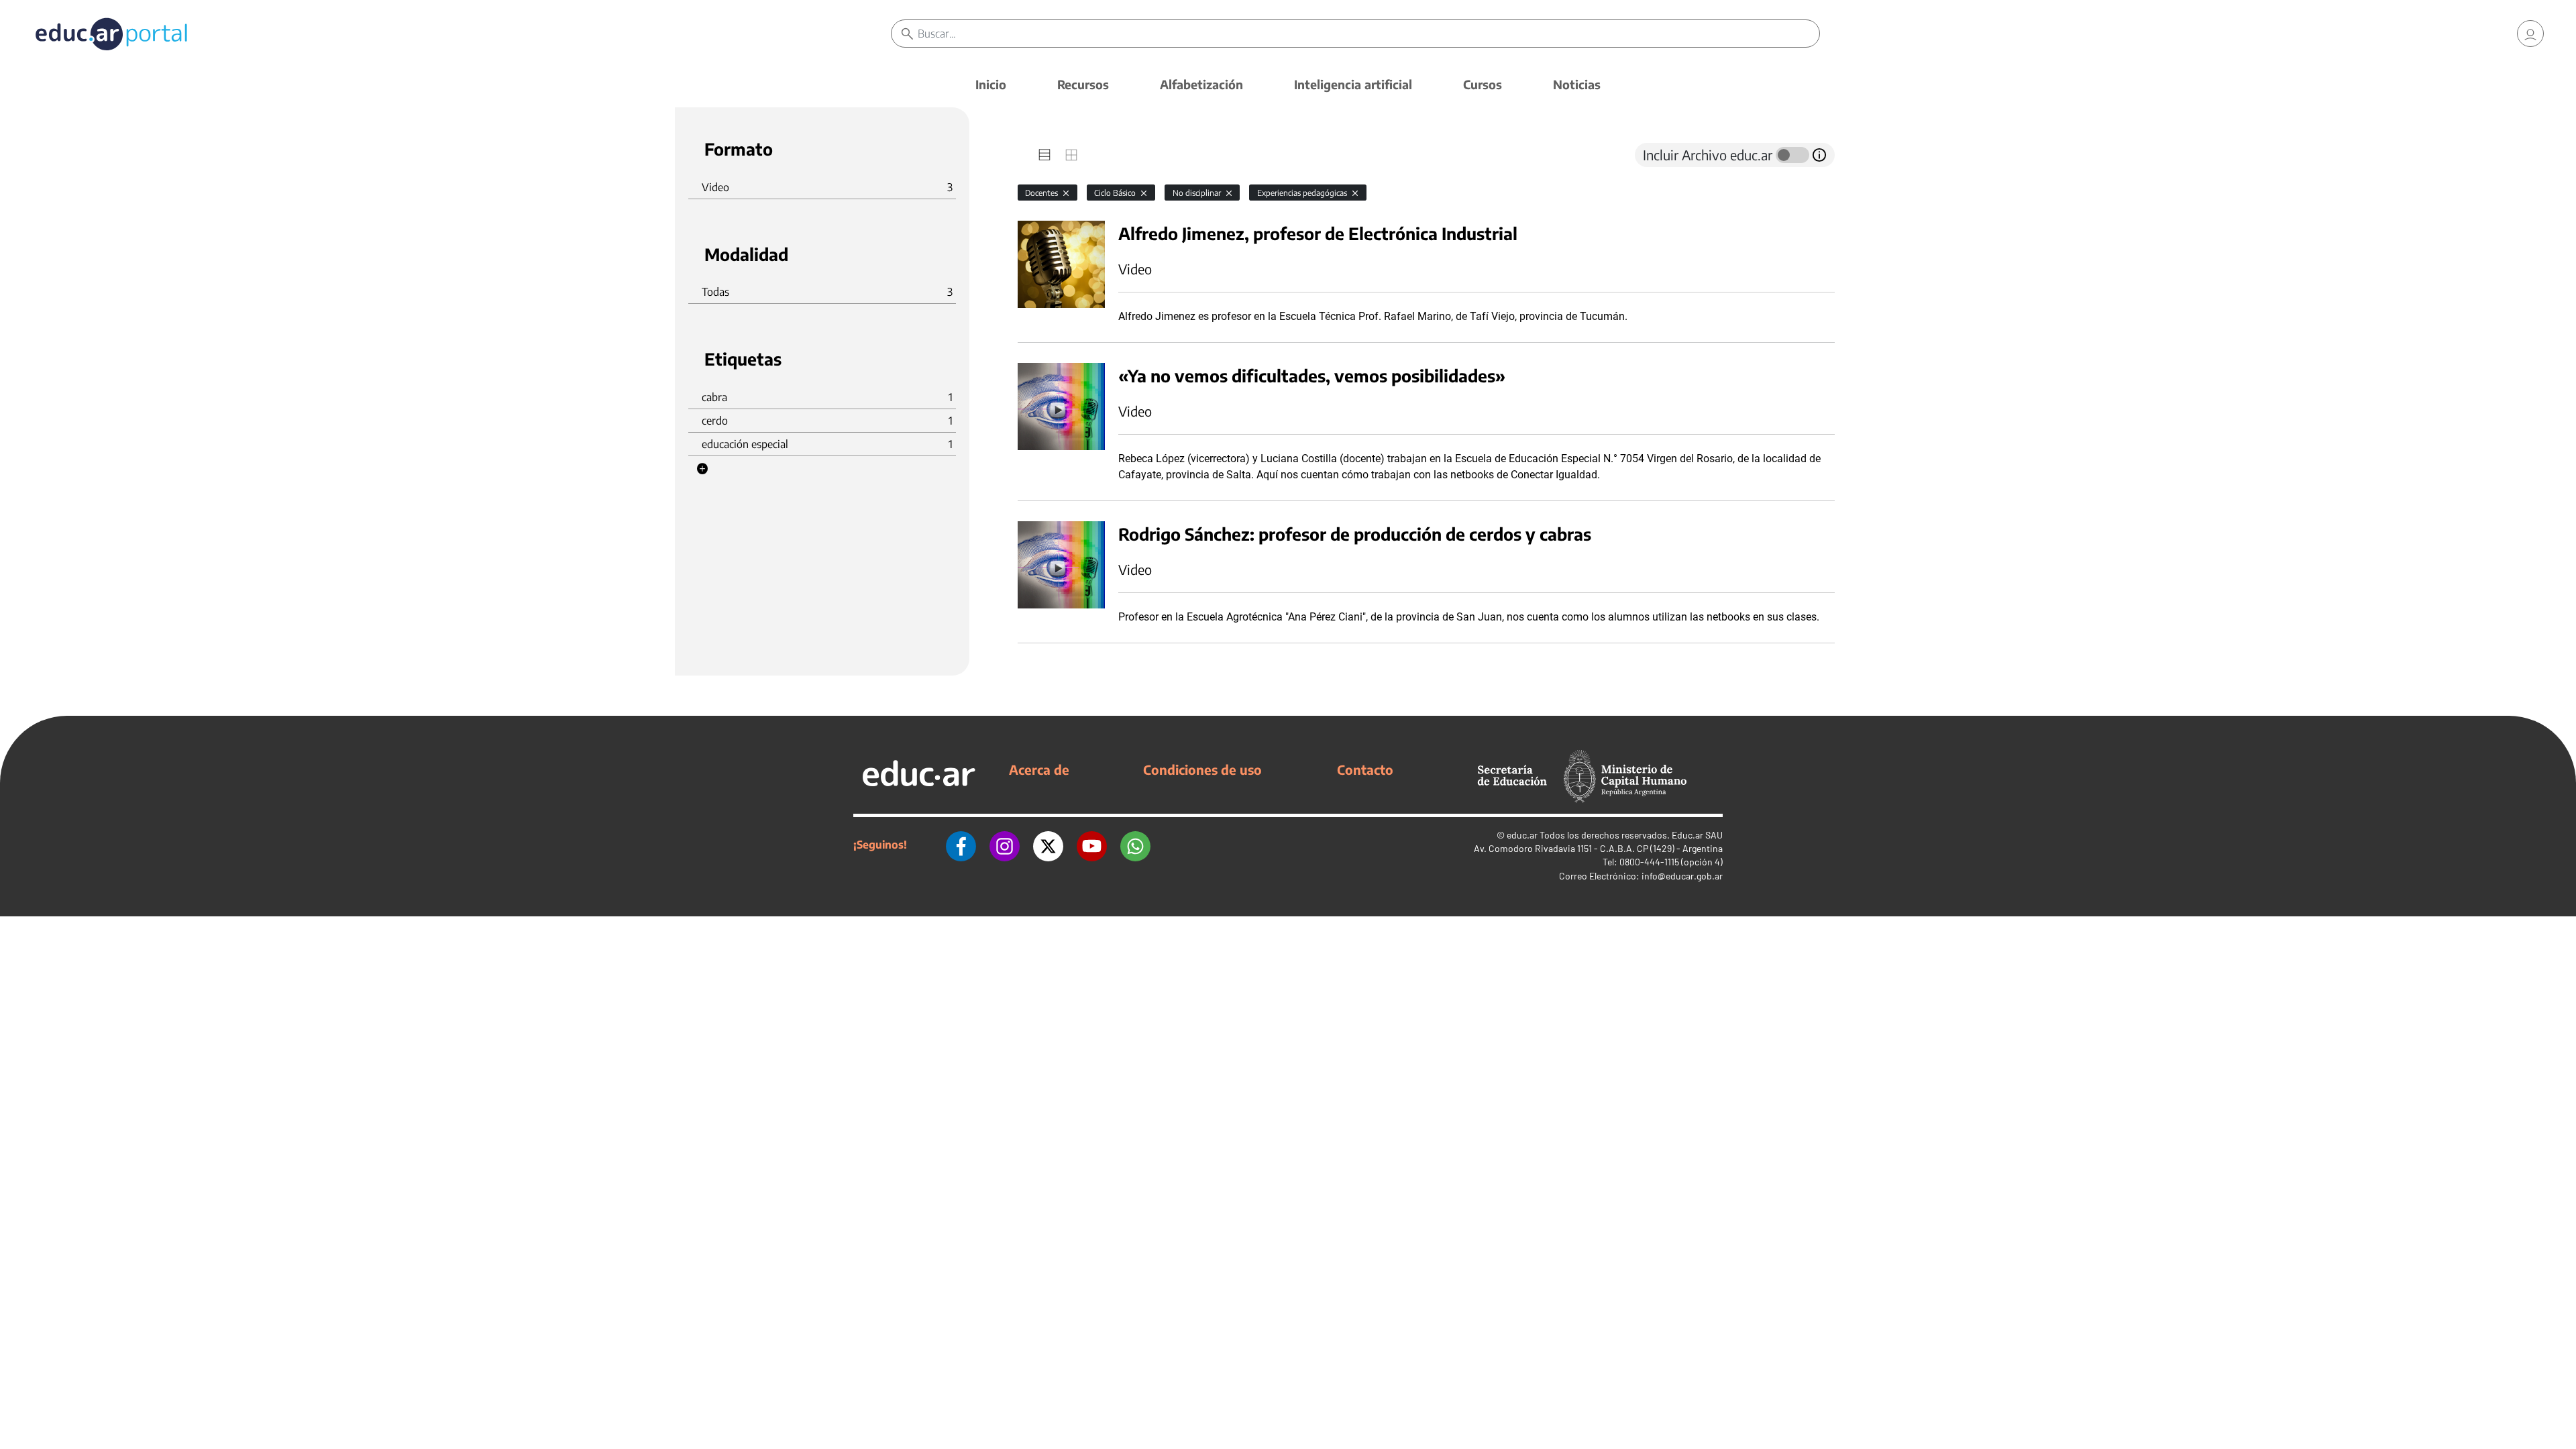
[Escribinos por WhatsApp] (1135, 845)
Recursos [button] (1083, 84)
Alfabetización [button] (1201, 84)
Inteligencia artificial (1353, 84)
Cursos (1483, 84)
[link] (2530, 34)
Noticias (1577, 84)
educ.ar (1522, 835)
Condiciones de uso (1202, 769)
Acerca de (1039, 769)
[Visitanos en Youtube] (1092, 845)
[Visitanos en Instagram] (1005, 845)
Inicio (991, 84)
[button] (702, 469)
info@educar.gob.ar (1682, 876)
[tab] (1044, 155)
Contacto (1365, 769)
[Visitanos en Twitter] (1048, 845)
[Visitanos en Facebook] (961, 845)
